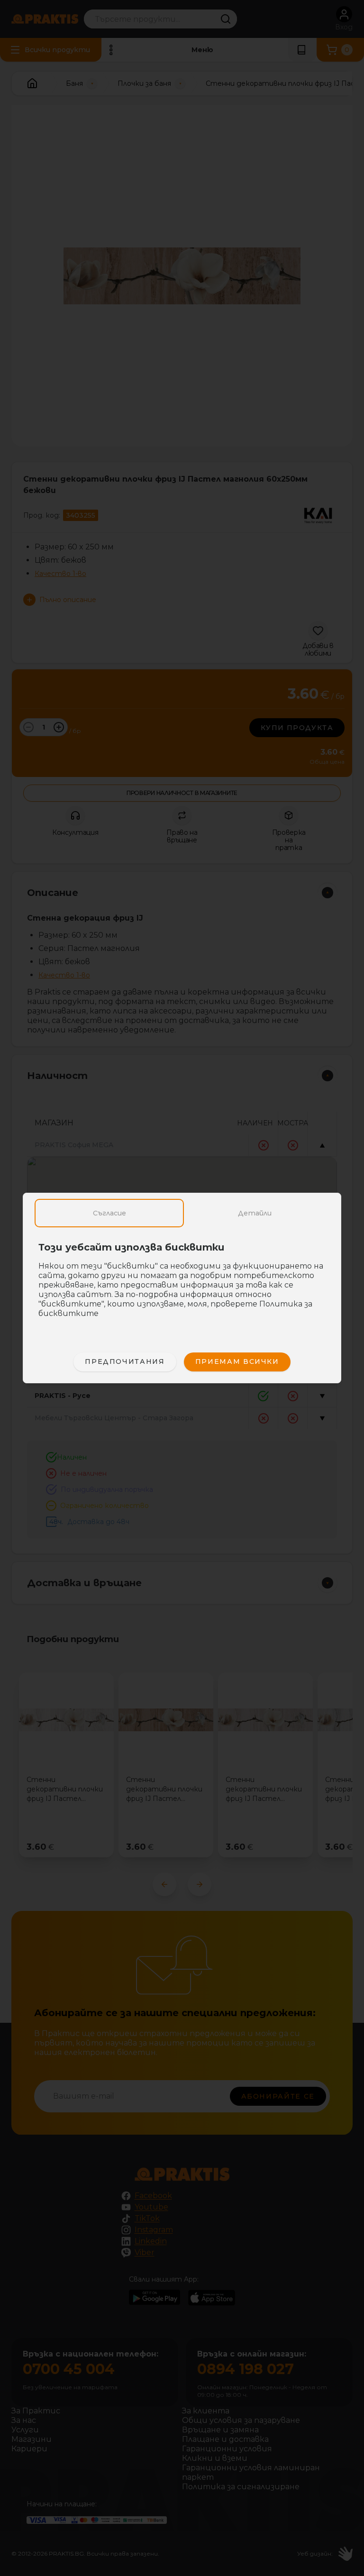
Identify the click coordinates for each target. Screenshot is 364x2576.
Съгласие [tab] (109, 1213)
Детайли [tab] (255, 1213)
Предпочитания (125, 1361)
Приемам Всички (237, 1361)
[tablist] (182, 1213)
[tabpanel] (182, 1285)
